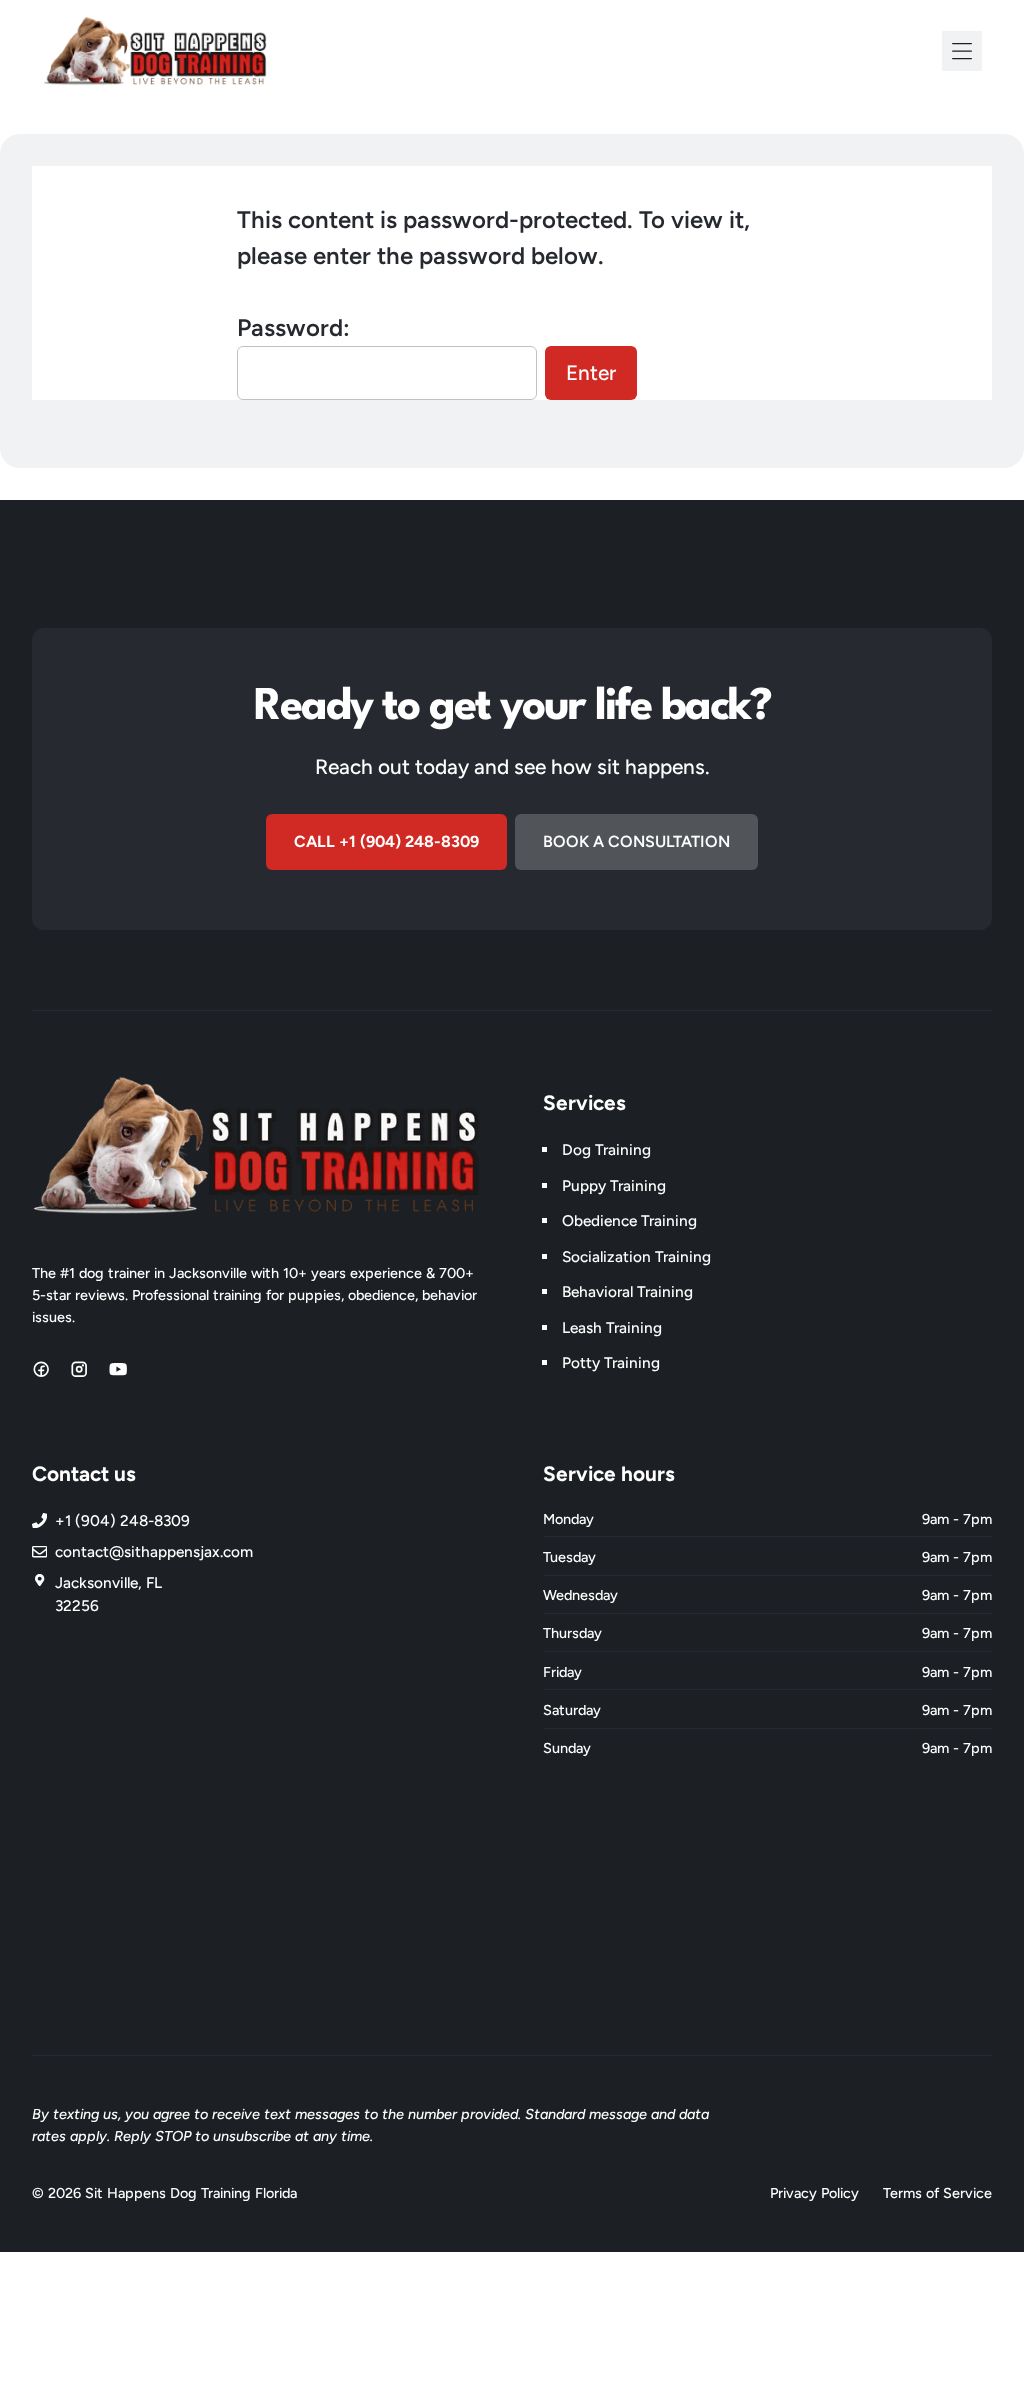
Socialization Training (636, 1256)
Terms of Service (937, 2193)
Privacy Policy (814, 2193)
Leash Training (612, 1327)
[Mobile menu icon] (962, 51)
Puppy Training (614, 1185)
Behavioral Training (627, 1291)
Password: (293, 327)
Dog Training (606, 1149)
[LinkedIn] (118, 1369)
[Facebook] (41, 1369)
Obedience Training (629, 1220)
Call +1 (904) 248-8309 (386, 841)
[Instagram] (79, 1369)
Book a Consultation (636, 841)
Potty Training (611, 1362)
